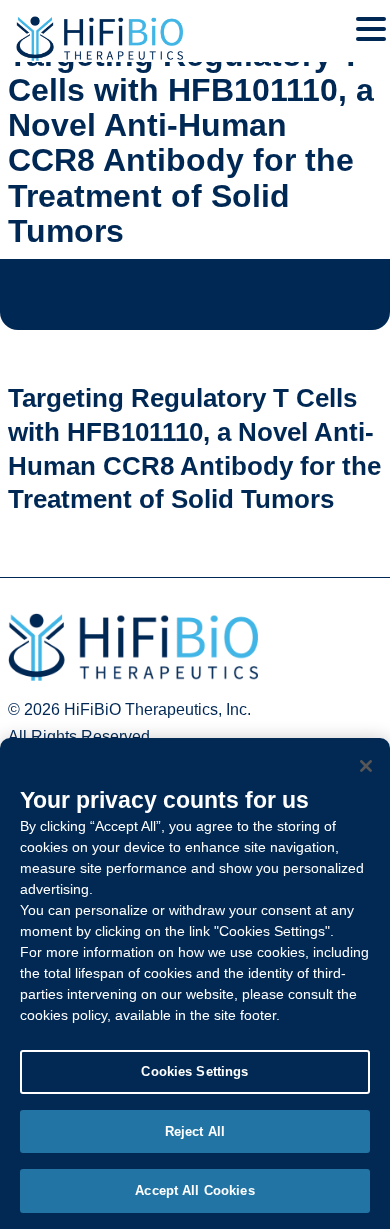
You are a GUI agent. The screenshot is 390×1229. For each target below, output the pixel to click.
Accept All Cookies (194, 1190)
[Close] (366, 766)
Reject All (195, 1131)
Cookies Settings (194, 1071)
